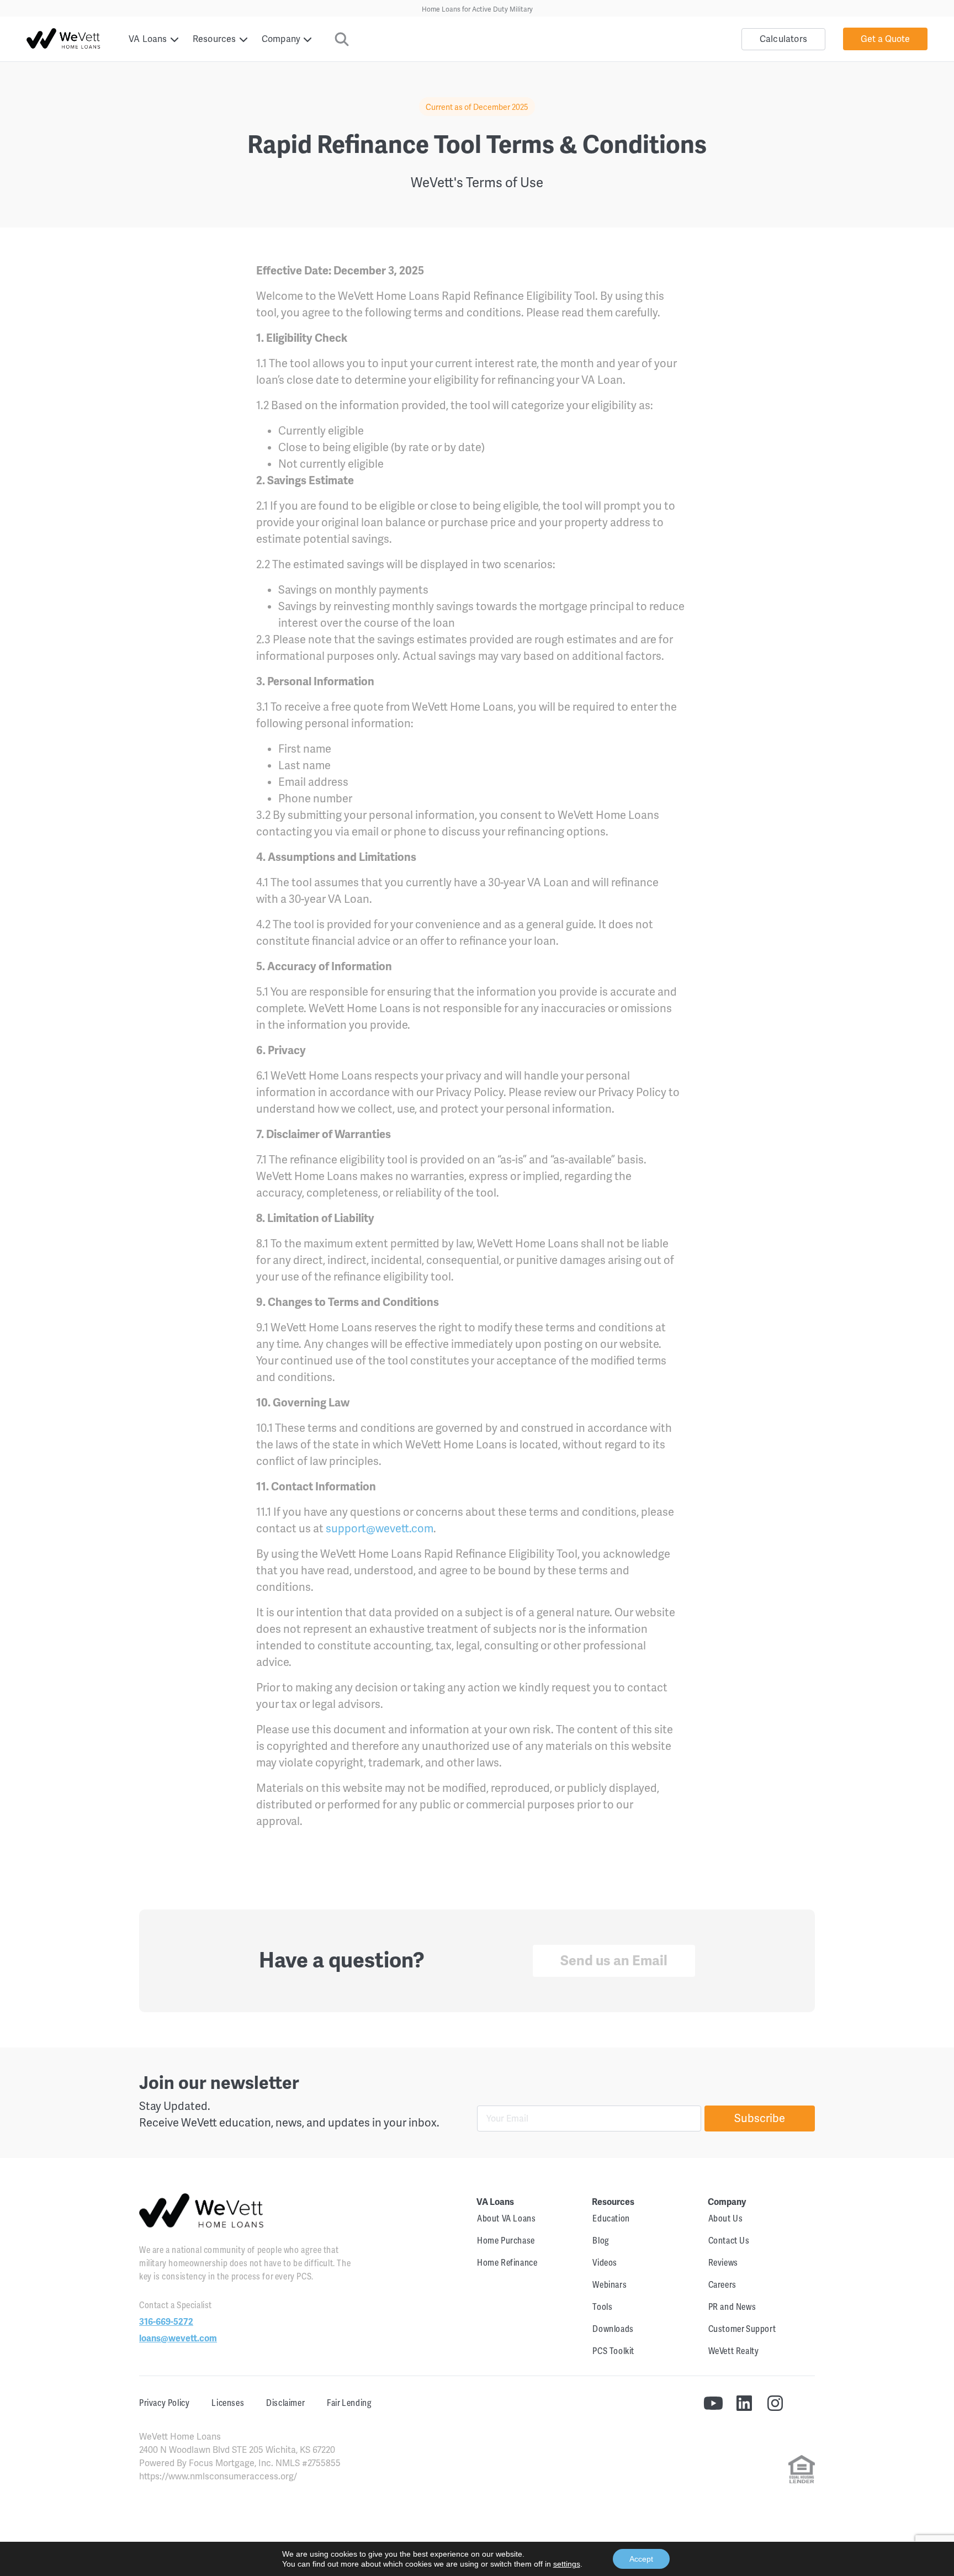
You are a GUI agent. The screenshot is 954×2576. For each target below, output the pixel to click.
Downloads (613, 2329)
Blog (601, 2241)
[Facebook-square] (806, 2403)
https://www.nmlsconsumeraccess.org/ (218, 2477)
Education (611, 2219)
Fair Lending (349, 2403)
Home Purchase (506, 2241)
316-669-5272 (166, 2322)
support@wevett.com (380, 1529)
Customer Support (742, 2329)
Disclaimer (285, 2403)
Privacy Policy (164, 2403)
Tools (602, 2307)
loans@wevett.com (178, 2339)
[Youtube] (713, 2403)
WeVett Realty (734, 2351)
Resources (214, 39)
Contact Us (729, 2241)
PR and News (732, 2307)
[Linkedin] (744, 2403)
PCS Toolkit (613, 2351)
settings (567, 2564)
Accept (641, 2559)
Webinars (609, 2285)
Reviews (723, 2263)
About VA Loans (506, 2219)
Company (281, 39)
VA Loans (148, 39)
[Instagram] (775, 2403)
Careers (722, 2285)
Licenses (228, 2403)
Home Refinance (507, 2263)
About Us (726, 2219)
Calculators (783, 39)
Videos (605, 2263)
